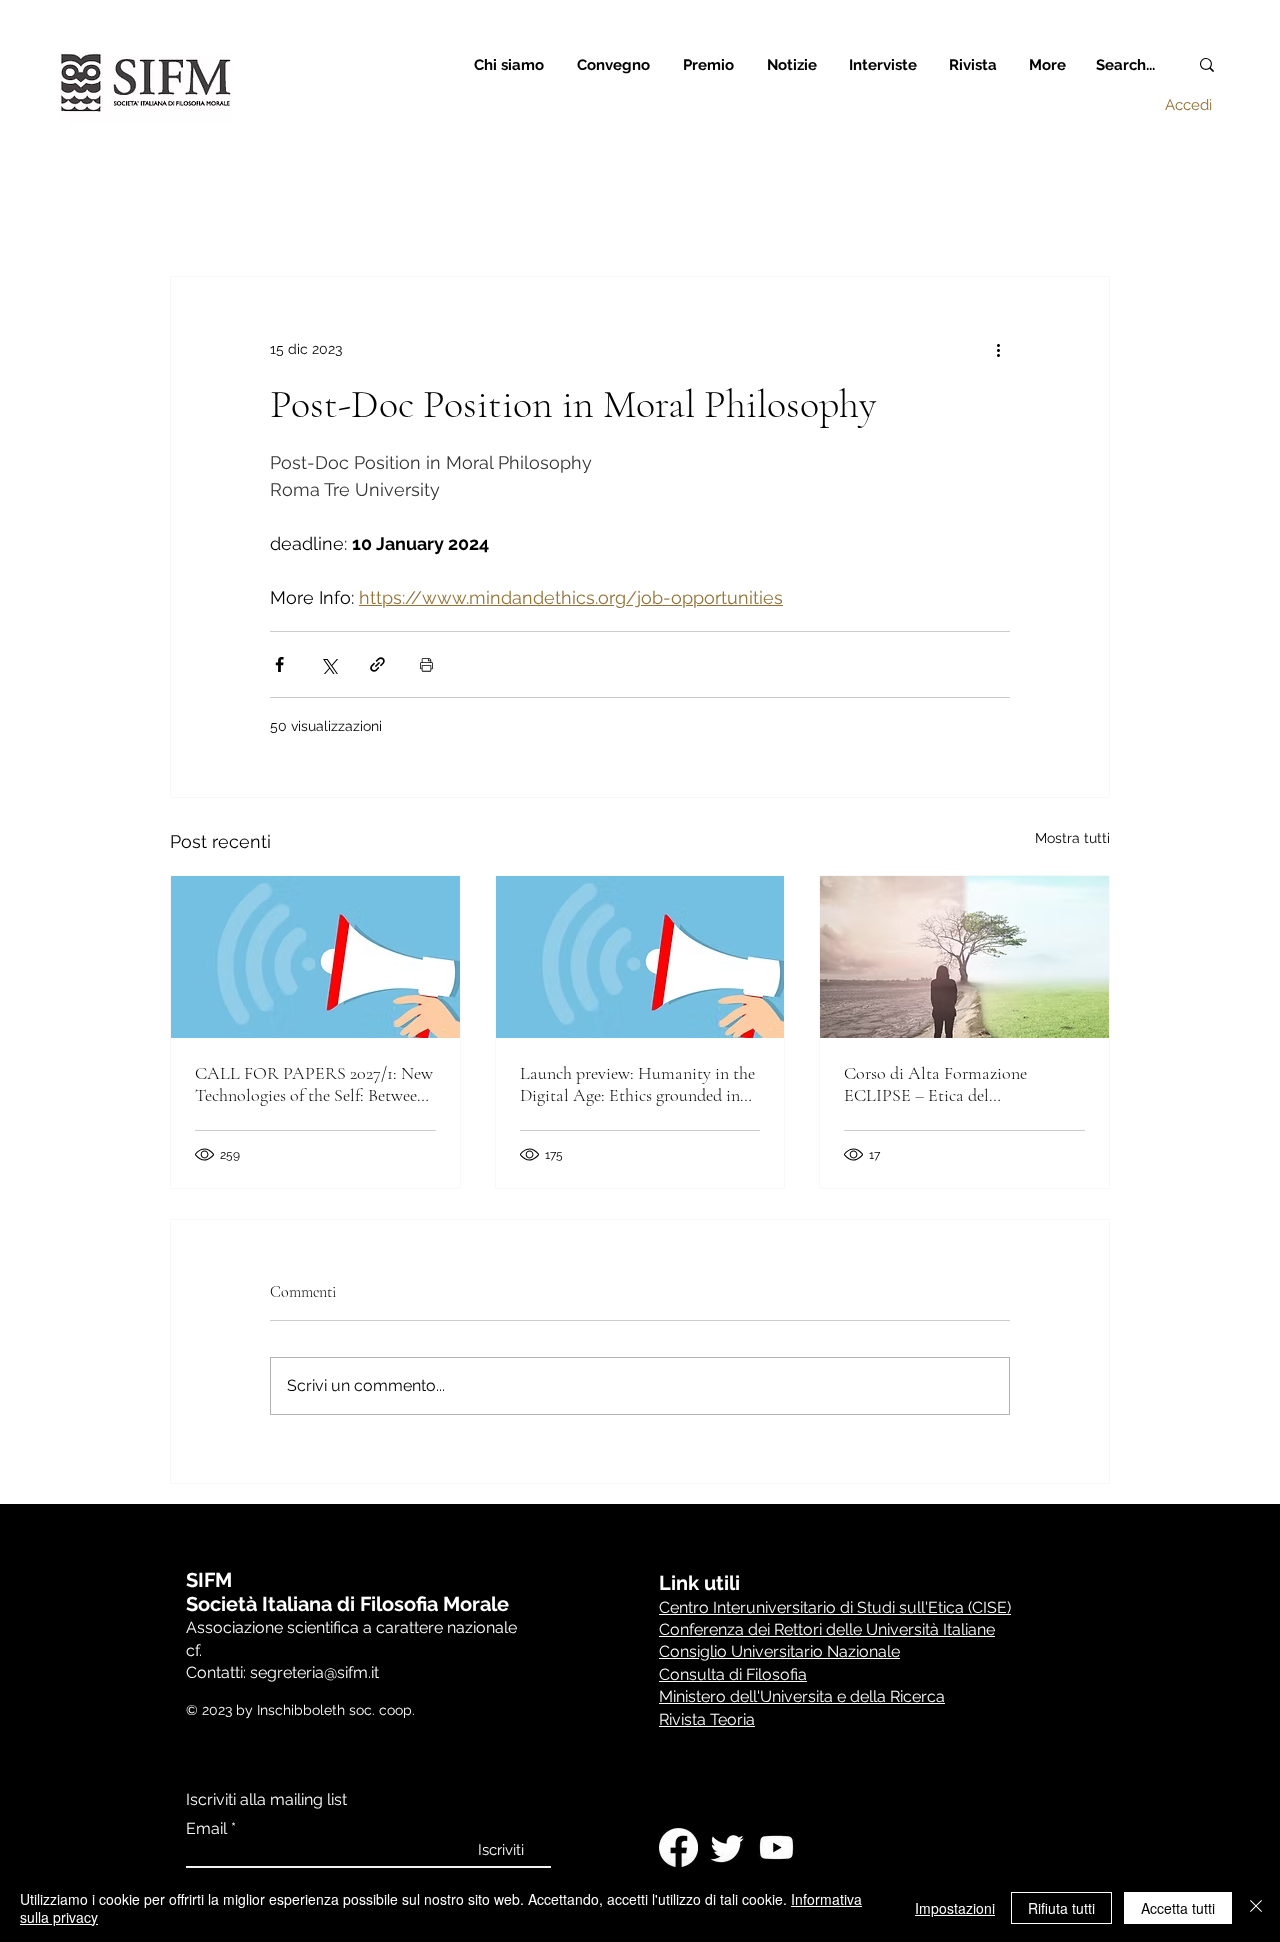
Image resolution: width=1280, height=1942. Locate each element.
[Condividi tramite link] (377, 664)
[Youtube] (776, 1847)
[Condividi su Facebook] (279, 664)
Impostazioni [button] (955, 1908)
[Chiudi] (1256, 1908)
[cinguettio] (727, 1847)
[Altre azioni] (998, 349)
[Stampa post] (426, 664)
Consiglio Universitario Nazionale (779, 1651)
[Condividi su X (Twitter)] (328, 664)
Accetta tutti (1178, 1908)
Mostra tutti (1072, 838)
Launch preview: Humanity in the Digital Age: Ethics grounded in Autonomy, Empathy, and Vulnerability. (637, 1084)
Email (206, 1829)
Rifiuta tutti (1061, 1908)
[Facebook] (678, 1847)
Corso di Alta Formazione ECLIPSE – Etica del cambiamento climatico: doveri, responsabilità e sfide (955, 1084)
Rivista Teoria (707, 1719)
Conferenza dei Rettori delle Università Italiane (827, 1629)
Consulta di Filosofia (733, 1674)
